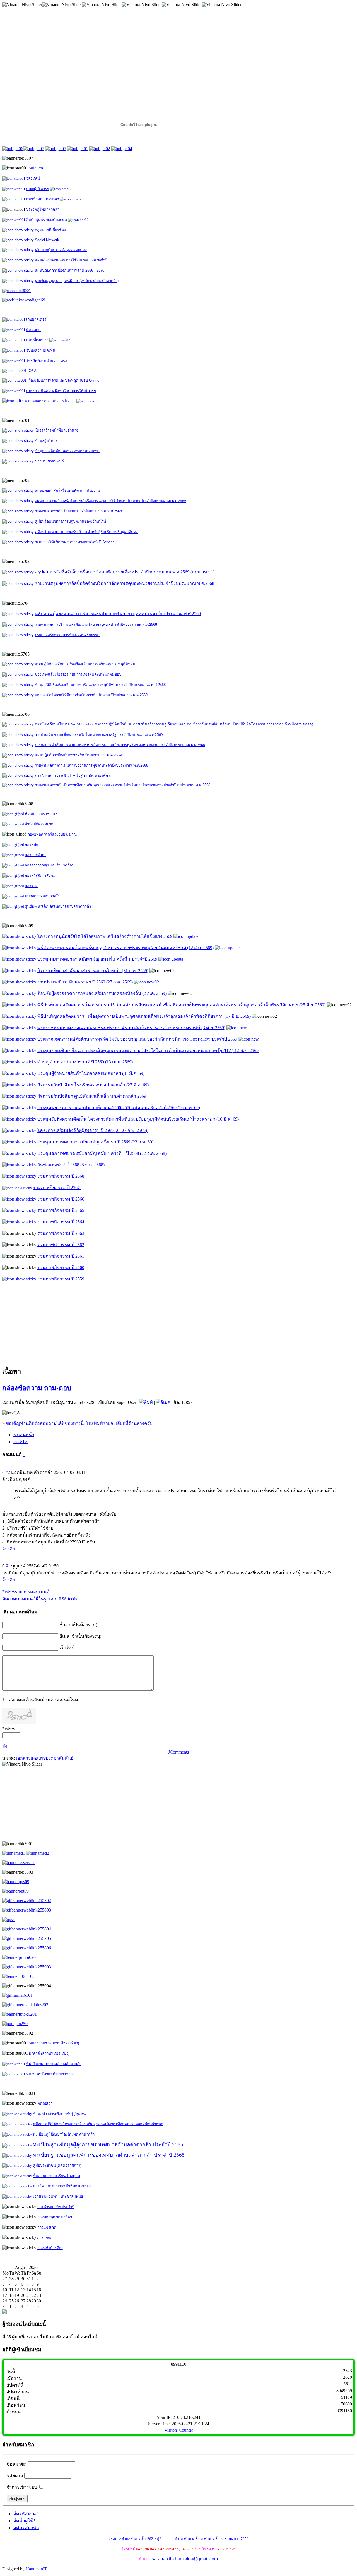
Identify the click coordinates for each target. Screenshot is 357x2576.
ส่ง (5, 1746)
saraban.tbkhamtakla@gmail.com (185, 2559)
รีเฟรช (9, 1729)
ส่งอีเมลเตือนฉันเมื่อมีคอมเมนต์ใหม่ (44, 1700)
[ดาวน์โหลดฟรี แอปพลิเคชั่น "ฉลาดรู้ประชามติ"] (14, 1853)
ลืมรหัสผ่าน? (26, 2514)
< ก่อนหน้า (24, 1435)
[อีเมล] (163, 1402)
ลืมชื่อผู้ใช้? (24, 2521)
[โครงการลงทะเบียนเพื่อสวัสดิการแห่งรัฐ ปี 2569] (24, 300)
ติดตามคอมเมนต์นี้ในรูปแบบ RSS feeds (40, 1599)
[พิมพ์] (146, 1402)
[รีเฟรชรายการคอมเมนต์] (24, 1454)
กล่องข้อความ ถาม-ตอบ (37, 1388)
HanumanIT (36, 2569)
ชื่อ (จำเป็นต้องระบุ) (78, 1625)
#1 (8, 1566)
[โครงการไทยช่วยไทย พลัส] (16, 290)
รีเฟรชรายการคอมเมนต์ (26, 1592)
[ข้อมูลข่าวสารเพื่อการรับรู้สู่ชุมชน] (20, 1957)
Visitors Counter (179, 2430)
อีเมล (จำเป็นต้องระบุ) (80, 1636)
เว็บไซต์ (67, 1648)
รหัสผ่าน (15, 2476)
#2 (8, 1472)
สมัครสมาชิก (26, 2528)
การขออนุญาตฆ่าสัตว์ (55, 2217)
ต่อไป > (20, 1442)
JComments (178, 1752)
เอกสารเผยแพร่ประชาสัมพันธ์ (45, 1758)
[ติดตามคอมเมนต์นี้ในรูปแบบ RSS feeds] (23, 1454)
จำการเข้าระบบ (22, 2487)
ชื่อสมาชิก (17, 2464)
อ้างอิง (9, 1549)
